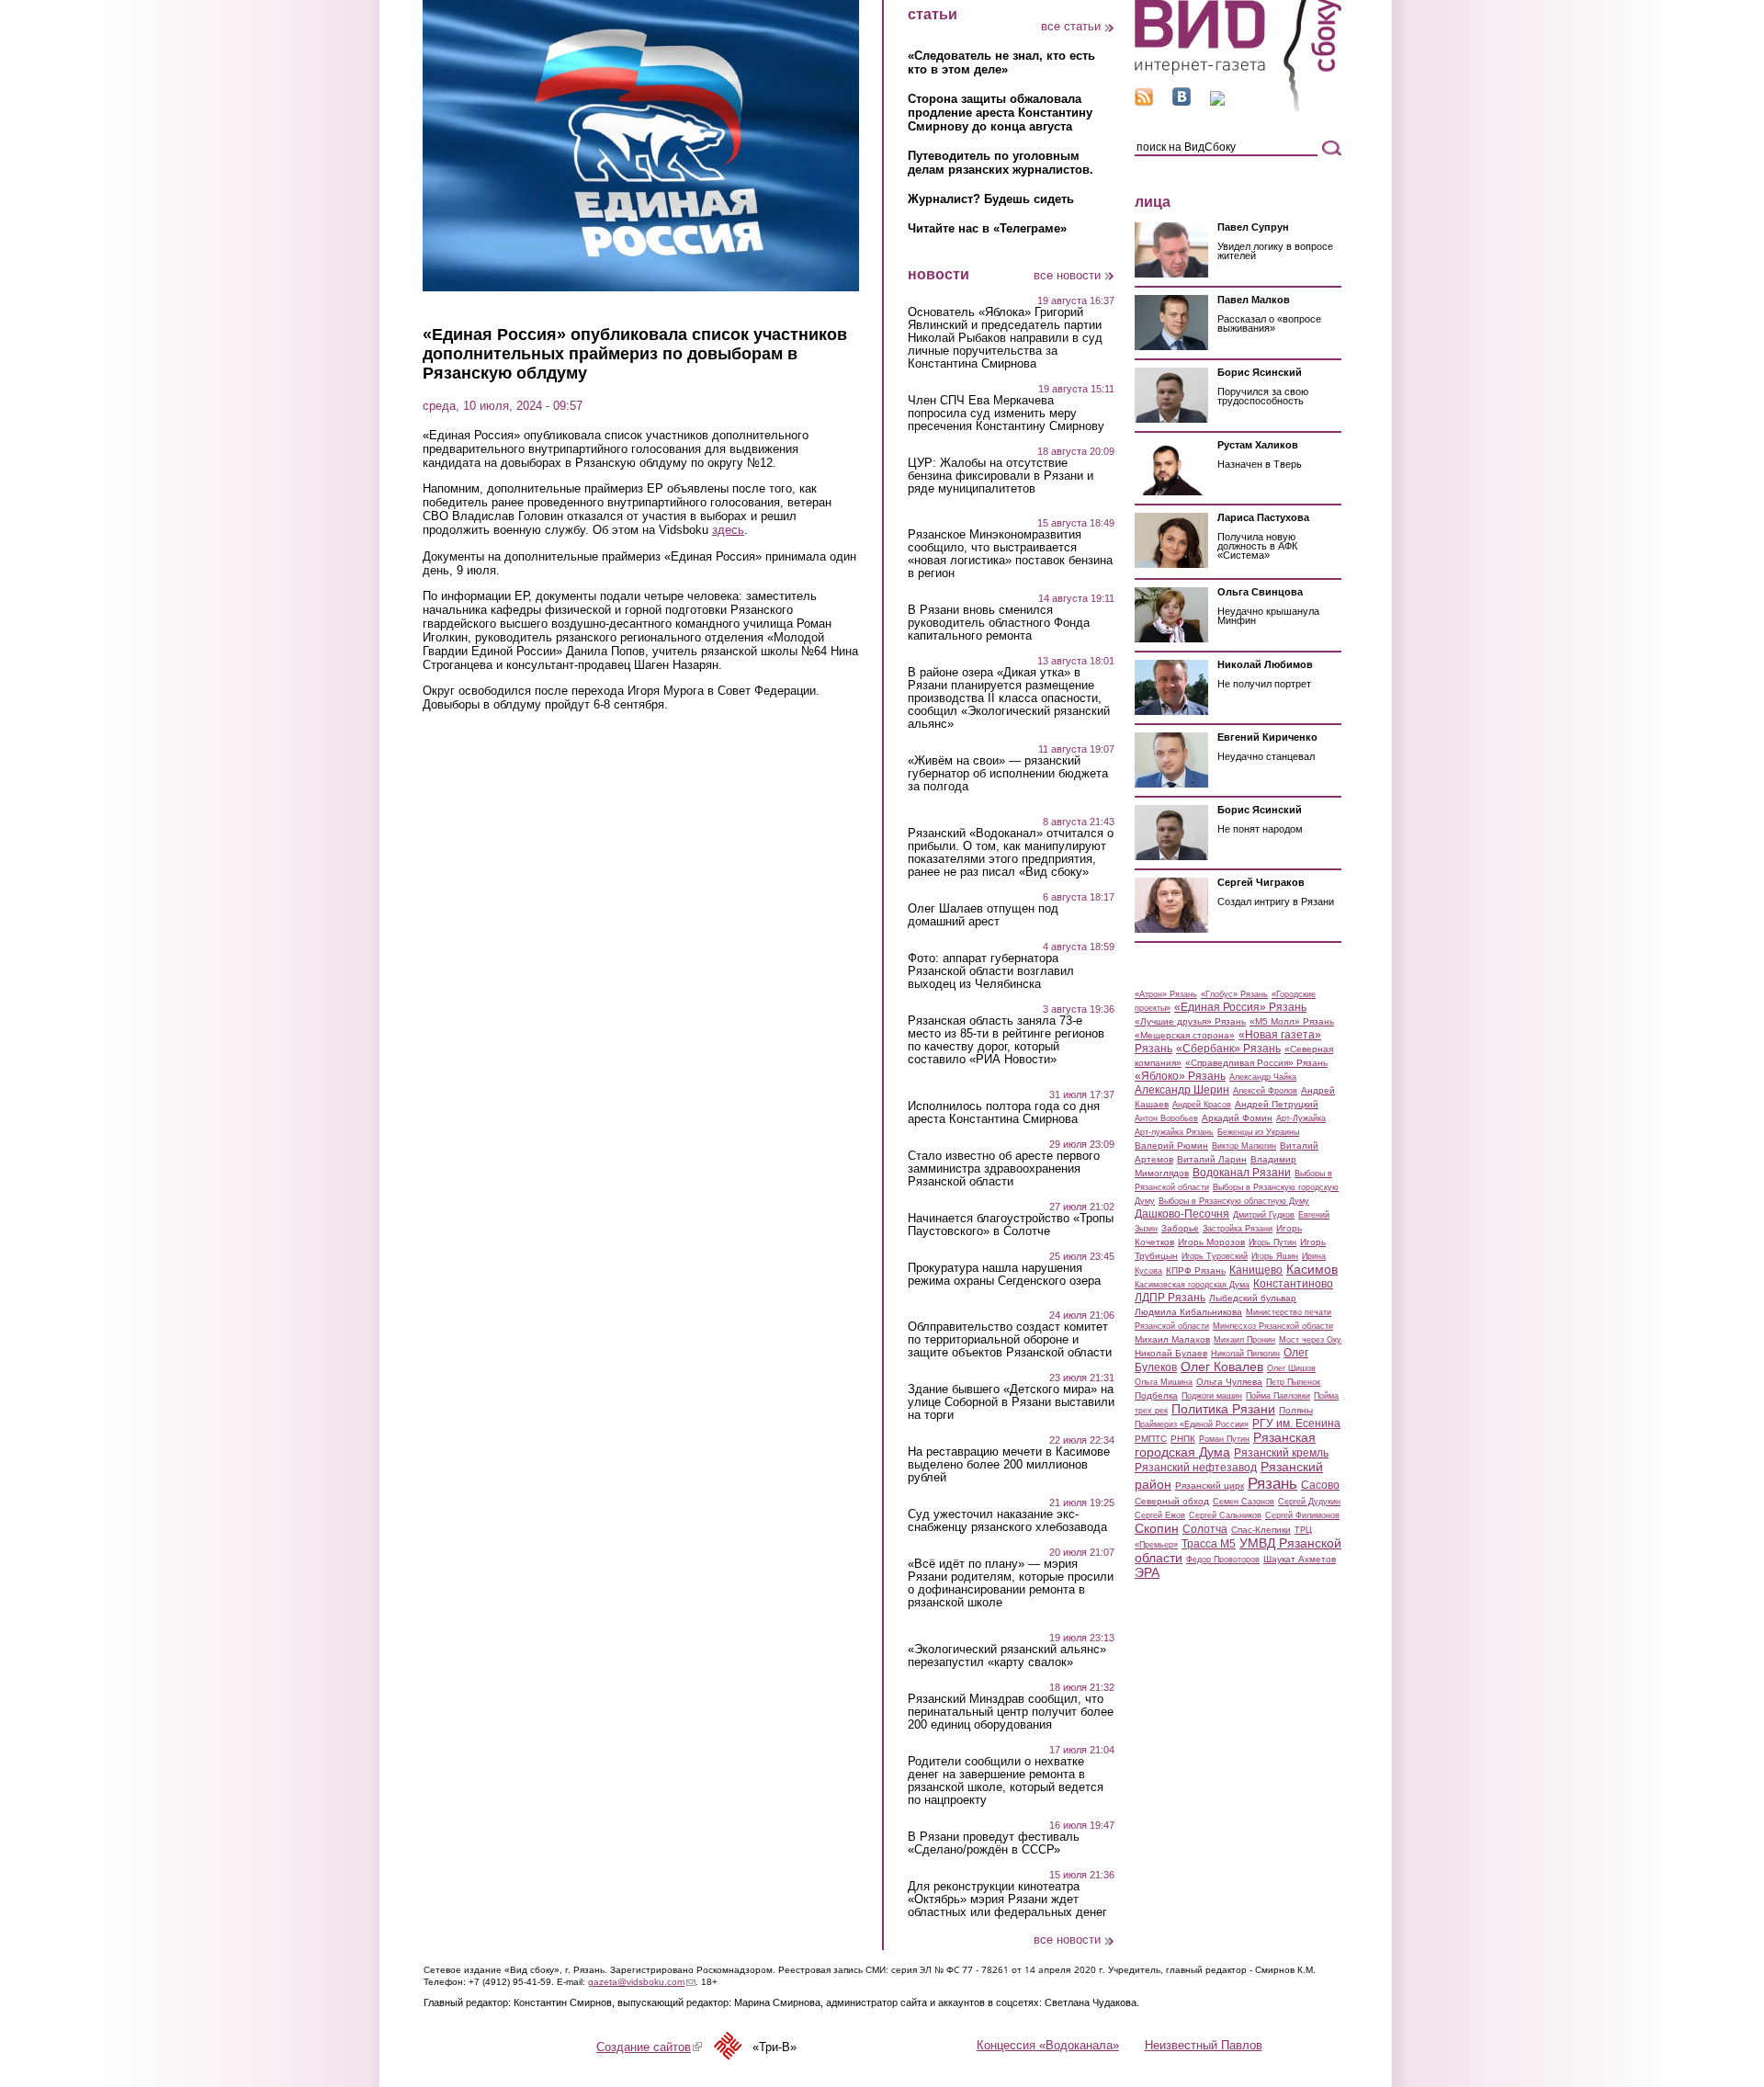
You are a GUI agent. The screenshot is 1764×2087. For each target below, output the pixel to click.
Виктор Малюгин (1244, 1146)
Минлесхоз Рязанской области (1273, 1326)
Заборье (1180, 1228)
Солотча (1205, 1529)
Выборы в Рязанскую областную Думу (1234, 1201)
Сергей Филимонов (1302, 1515)
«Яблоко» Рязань (1180, 1076)
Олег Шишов (1291, 1368)
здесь (728, 530)
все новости (1067, 275)
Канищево (1256, 1270)
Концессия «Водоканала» (1048, 2045)
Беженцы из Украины (1258, 1132)
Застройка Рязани (1238, 1229)
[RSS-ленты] (1144, 102)
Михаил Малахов (1172, 1339)
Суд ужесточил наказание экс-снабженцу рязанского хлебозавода (1007, 1521)
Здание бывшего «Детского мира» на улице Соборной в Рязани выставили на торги (1011, 1402)
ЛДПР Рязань (1170, 1298)
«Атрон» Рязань (1166, 994)
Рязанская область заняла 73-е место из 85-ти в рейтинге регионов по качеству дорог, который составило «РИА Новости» (1006, 1040)
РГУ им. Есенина (1296, 1423)
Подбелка (1156, 1395)
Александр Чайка (1263, 1077)
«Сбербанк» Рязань (1228, 1049)
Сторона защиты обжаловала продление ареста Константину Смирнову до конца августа (1000, 113)
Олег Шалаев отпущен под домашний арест (983, 915)
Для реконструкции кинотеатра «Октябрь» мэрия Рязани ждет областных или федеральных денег (1007, 1900)
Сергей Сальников (1225, 1515)
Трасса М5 (1209, 1544)
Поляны (1296, 1410)
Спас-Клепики (1261, 1530)
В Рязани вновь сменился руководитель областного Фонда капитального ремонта (999, 623)
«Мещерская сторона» (1185, 1035)
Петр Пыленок (1293, 1382)
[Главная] (1238, 109)
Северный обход (1172, 1501)
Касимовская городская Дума (1192, 1285)
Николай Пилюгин (1245, 1354)
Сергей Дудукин (1309, 1502)
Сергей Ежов (1160, 1515)
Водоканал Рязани (1242, 1173)
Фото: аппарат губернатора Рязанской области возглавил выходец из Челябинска (991, 971)
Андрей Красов (1202, 1105)
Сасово (1320, 1485)
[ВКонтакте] (1182, 102)
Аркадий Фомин (1237, 1118)
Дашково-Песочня (1182, 1214)
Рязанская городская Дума (1225, 1445)
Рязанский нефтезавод (1196, 1468)
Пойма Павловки (1278, 1396)
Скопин (1157, 1528)
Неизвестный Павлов (1204, 2045)
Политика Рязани (1223, 1409)
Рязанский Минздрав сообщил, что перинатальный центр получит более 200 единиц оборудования (1011, 1712)
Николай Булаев (1171, 1353)
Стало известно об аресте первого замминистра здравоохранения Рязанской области (1004, 1169)
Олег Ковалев (1222, 1367)
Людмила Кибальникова (1188, 1312)
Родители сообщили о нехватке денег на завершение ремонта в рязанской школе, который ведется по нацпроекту (1006, 1781)
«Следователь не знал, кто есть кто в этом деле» (1001, 62)
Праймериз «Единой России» (1192, 1424)
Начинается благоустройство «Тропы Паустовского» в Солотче (1011, 1225)
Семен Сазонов (1244, 1502)
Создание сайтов (649, 2047)
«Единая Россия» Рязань (1240, 1007)
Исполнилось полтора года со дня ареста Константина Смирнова (1004, 1113)
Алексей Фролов (1265, 1091)
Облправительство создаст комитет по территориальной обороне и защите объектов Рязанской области (1010, 1340)
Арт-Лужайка (1301, 1118)
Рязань (1272, 1483)
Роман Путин (1224, 1439)
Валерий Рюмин (1171, 1146)
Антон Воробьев (1166, 1118)
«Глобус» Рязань (1234, 994)
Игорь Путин (1272, 1242)
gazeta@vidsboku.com (642, 1982)
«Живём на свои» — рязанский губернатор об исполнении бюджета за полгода (1008, 774)
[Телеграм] (1217, 102)
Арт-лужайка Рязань (1174, 1132)
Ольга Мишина (1164, 1382)
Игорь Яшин (1275, 1256)
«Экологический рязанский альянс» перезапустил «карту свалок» (1007, 1656)
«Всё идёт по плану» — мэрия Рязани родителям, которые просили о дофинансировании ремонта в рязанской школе (1011, 1583)
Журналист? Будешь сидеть (991, 199)
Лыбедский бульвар (1253, 1298)
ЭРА (1147, 1572)
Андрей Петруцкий (1277, 1104)
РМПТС (1151, 1439)
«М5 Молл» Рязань (1292, 1021)
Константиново (1293, 1284)
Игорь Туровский (1215, 1256)
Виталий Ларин (1212, 1159)
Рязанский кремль (1281, 1453)
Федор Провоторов (1223, 1560)
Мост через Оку (1310, 1340)
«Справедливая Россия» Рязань (1256, 1063)
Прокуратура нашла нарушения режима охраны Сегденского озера (1004, 1275)
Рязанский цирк (1210, 1486)
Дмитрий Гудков (1264, 1215)
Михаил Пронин (1244, 1340)
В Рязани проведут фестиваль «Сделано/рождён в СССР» (994, 1843)
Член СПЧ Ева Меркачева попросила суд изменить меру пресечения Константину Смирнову (1006, 414)
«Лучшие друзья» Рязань (1190, 1021)
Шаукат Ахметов (1300, 1559)
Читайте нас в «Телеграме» (987, 228)
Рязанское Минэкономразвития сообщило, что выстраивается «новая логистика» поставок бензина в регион (1010, 554)
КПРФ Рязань (1196, 1270)
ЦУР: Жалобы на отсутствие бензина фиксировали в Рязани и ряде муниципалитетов (1001, 476)
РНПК (1183, 1439)
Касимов (1312, 1269)
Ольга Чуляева (1229, 1382)
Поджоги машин (1212, 1396)
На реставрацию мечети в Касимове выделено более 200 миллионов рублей (1009, 1465)
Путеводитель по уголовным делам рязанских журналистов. (1001, 163)
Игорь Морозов (1211, 1242)
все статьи (1071, 26)
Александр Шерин (1182, 1090)
